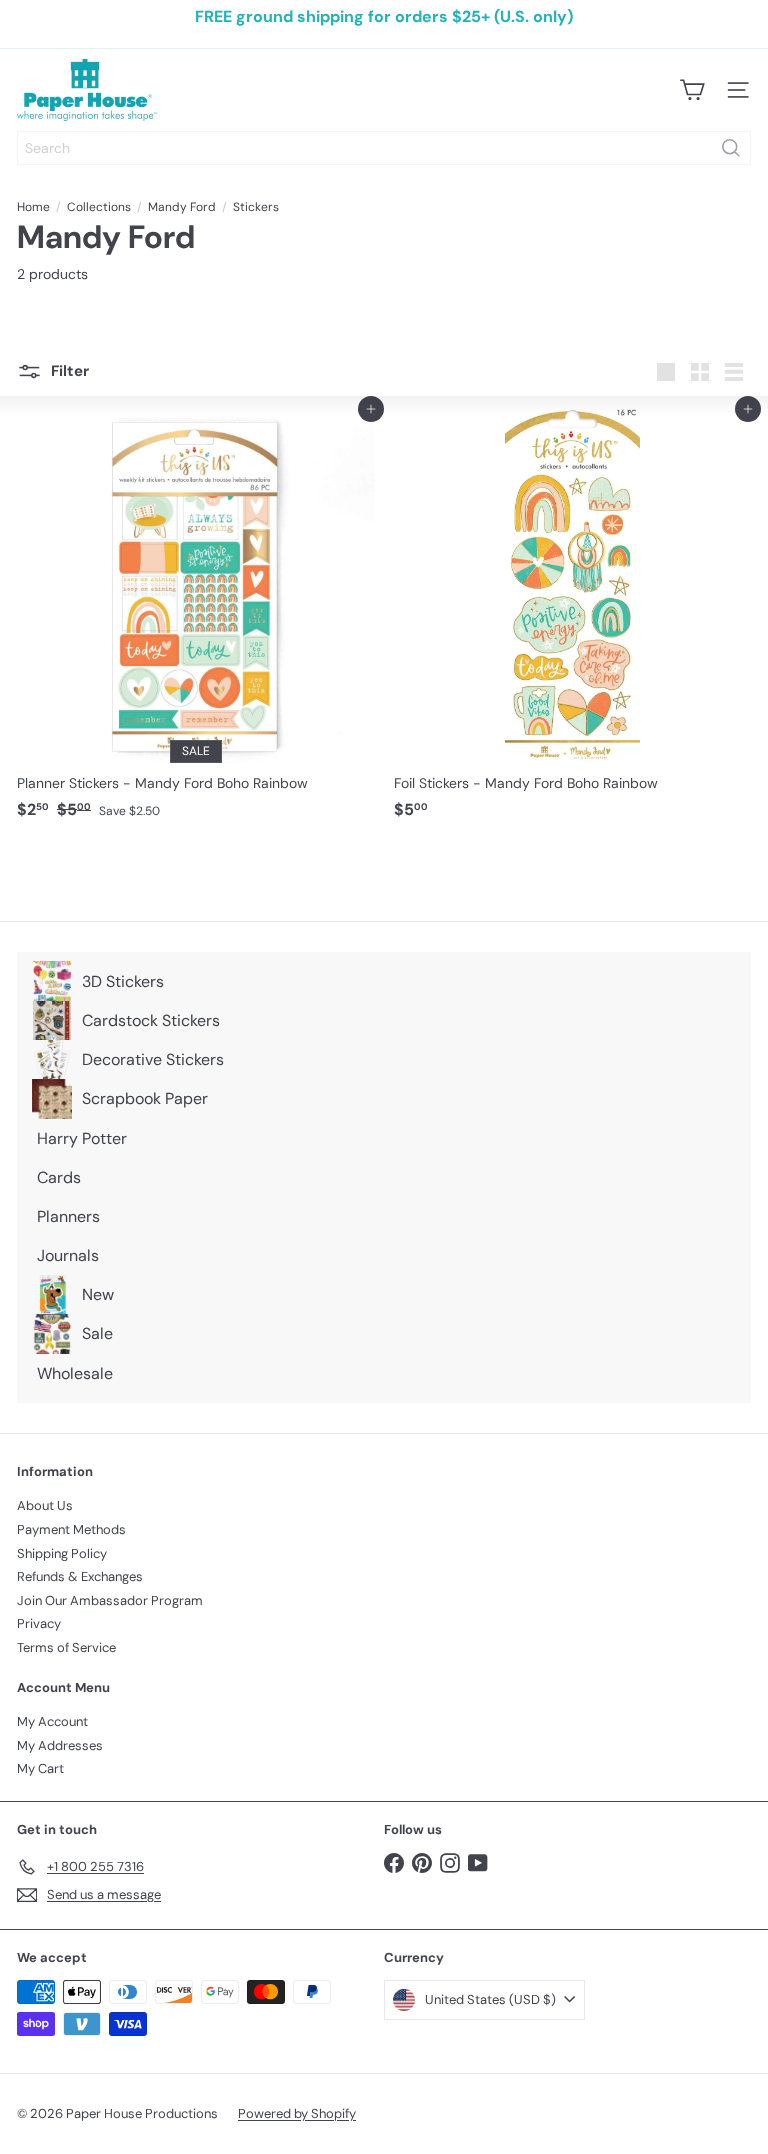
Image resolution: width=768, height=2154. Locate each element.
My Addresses (60, 1745)
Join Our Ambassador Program (110, 1600)
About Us (45, 1505)
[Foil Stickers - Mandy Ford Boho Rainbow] (572, 618)
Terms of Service (66, 1647)
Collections (99, 207)
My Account (52, 1721)
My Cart (40, 1768)
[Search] (731, 148)
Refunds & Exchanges (80, 1576)
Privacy (39, 1623)
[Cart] (692, 90)
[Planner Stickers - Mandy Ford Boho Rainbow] (195, 618)
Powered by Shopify (297, 2113)
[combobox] (384, 148)
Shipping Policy (62, 1553)
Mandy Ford (182, 207)
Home (33, 207)
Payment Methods (71, 1529)
